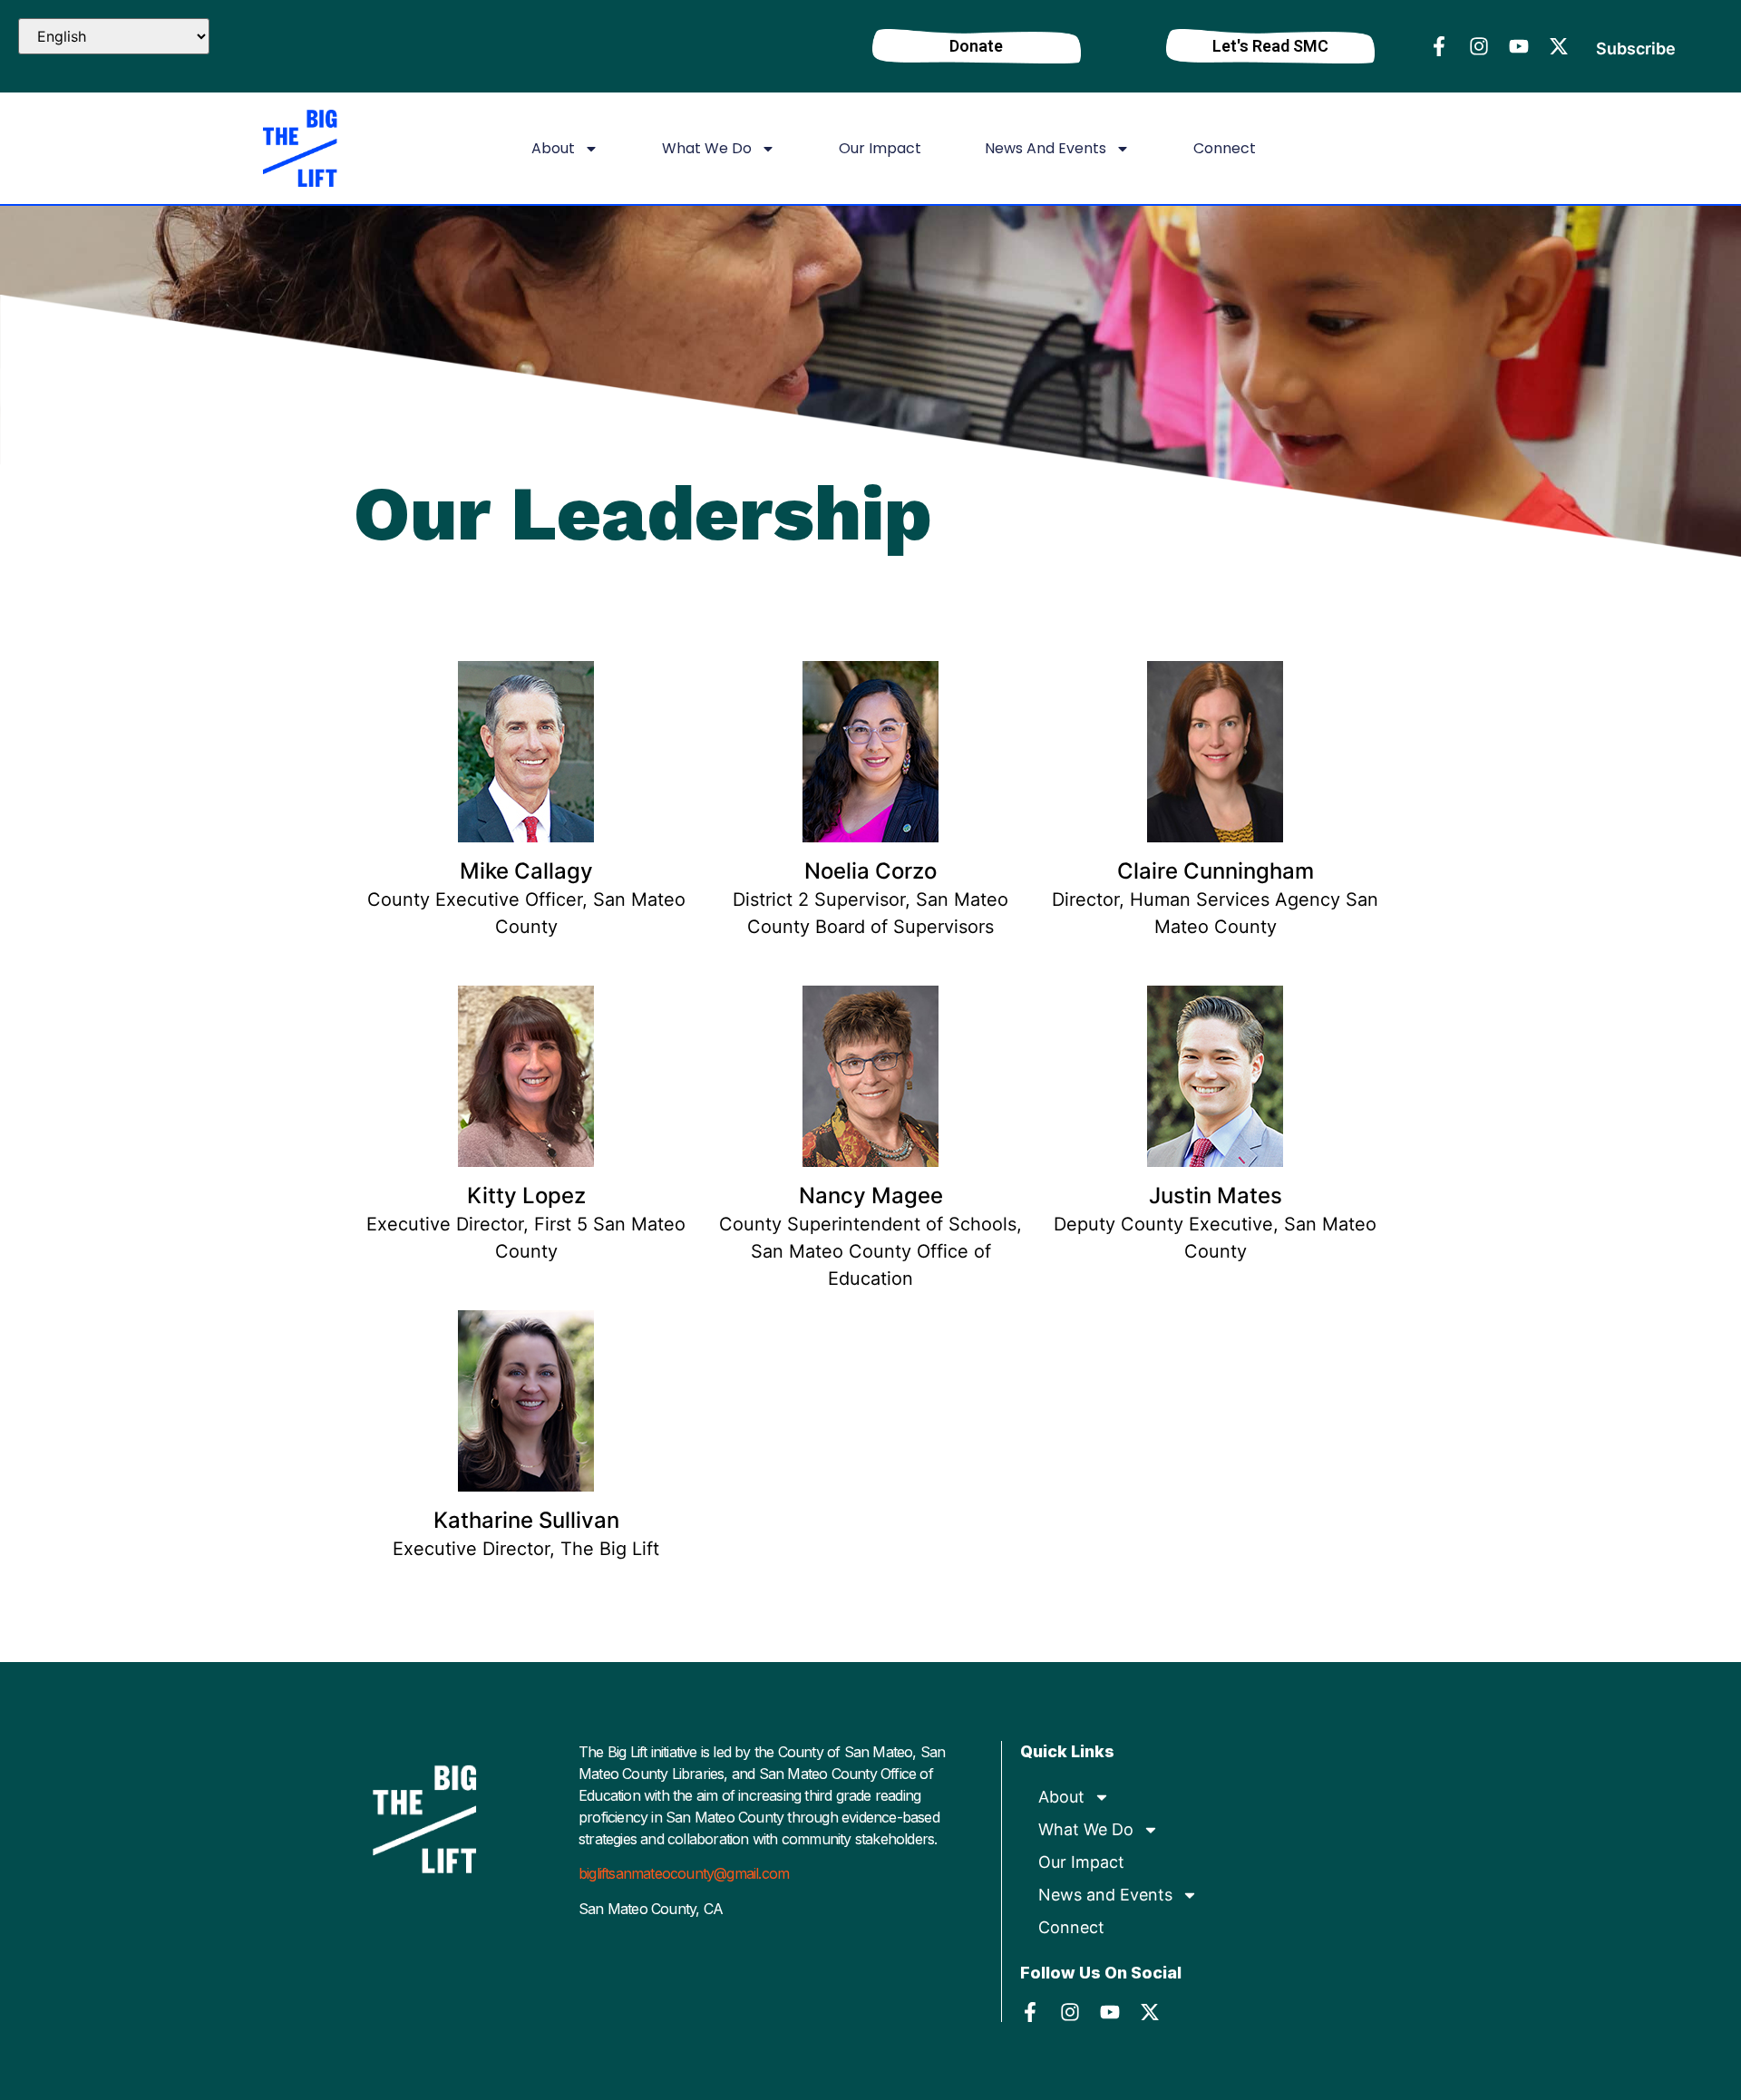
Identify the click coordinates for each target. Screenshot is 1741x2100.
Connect (1225, 148)
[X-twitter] (1559, 46)
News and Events (1046, 148)
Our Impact (880, 148)
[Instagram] (1479, 46)
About (553, 148)
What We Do (707, 148)
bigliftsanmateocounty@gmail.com (684, 1873)
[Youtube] (1519, 46)
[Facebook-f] (1439, 46)
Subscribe (1636, 49)
